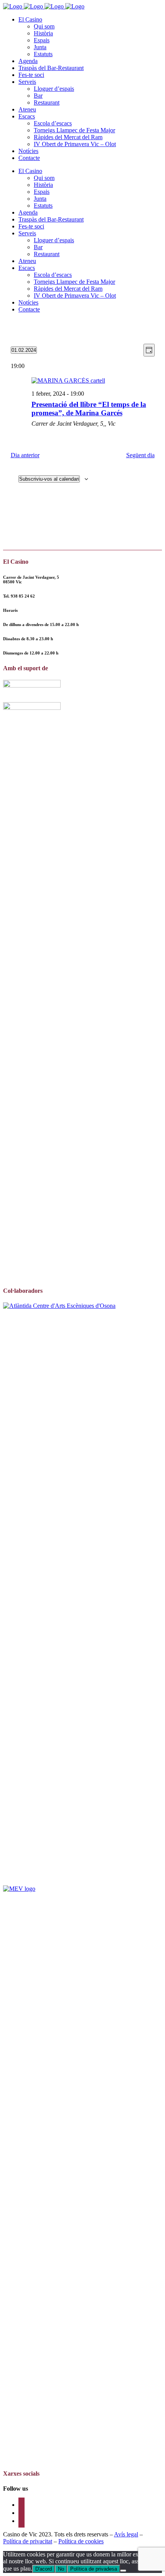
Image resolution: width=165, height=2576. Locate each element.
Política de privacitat (28, 2541)
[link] (23, 596)
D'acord (44, 2569)
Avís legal (126, 2534)
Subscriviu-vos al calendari (49, 479)
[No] (123, 2571)
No (61, 2569)
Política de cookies (81, 2541)
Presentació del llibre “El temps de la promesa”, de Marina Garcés (89, 409)
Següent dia (140, 455)
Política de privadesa (94, 2569)
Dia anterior (25, 455)
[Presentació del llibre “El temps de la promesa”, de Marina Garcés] (93, 381)
